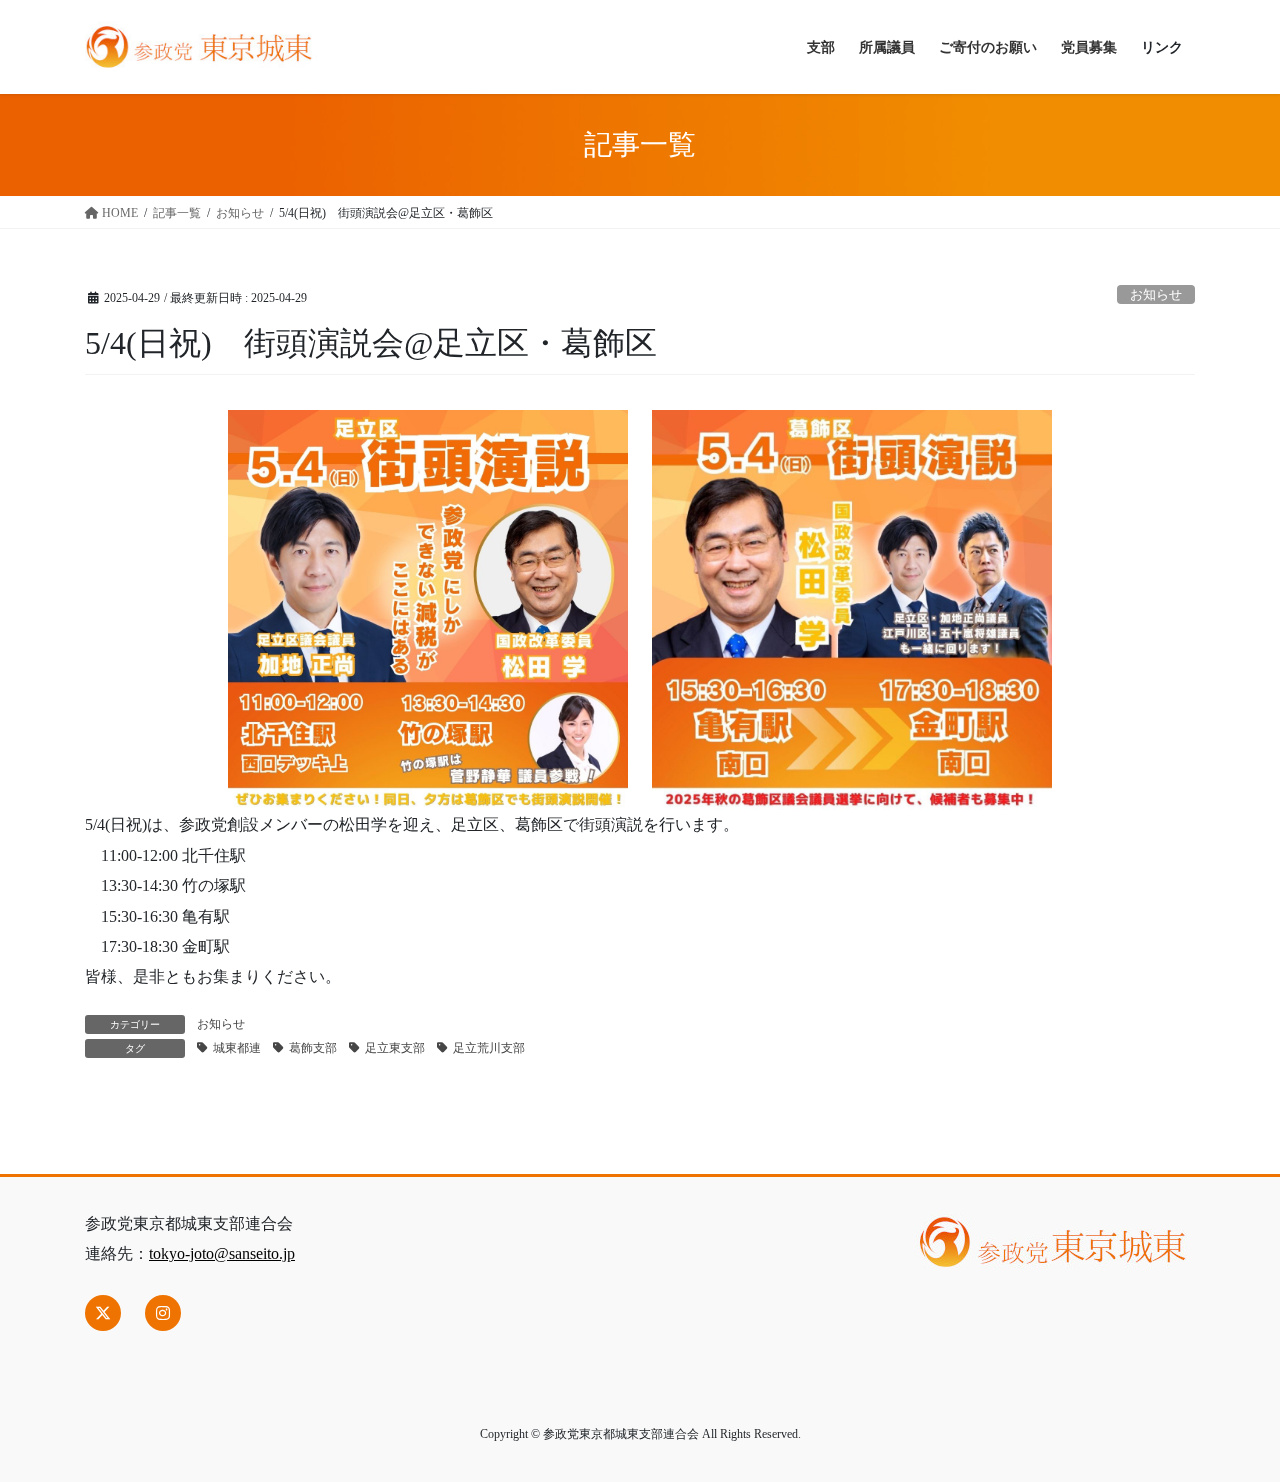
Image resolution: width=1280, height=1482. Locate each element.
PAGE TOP (1230, 1420)
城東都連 (237, 1048)
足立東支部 (395, 1048)
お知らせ (1156, 295)
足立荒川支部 (489, 1048)
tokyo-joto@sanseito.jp (222, 1253)
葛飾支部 (313, 1048)
